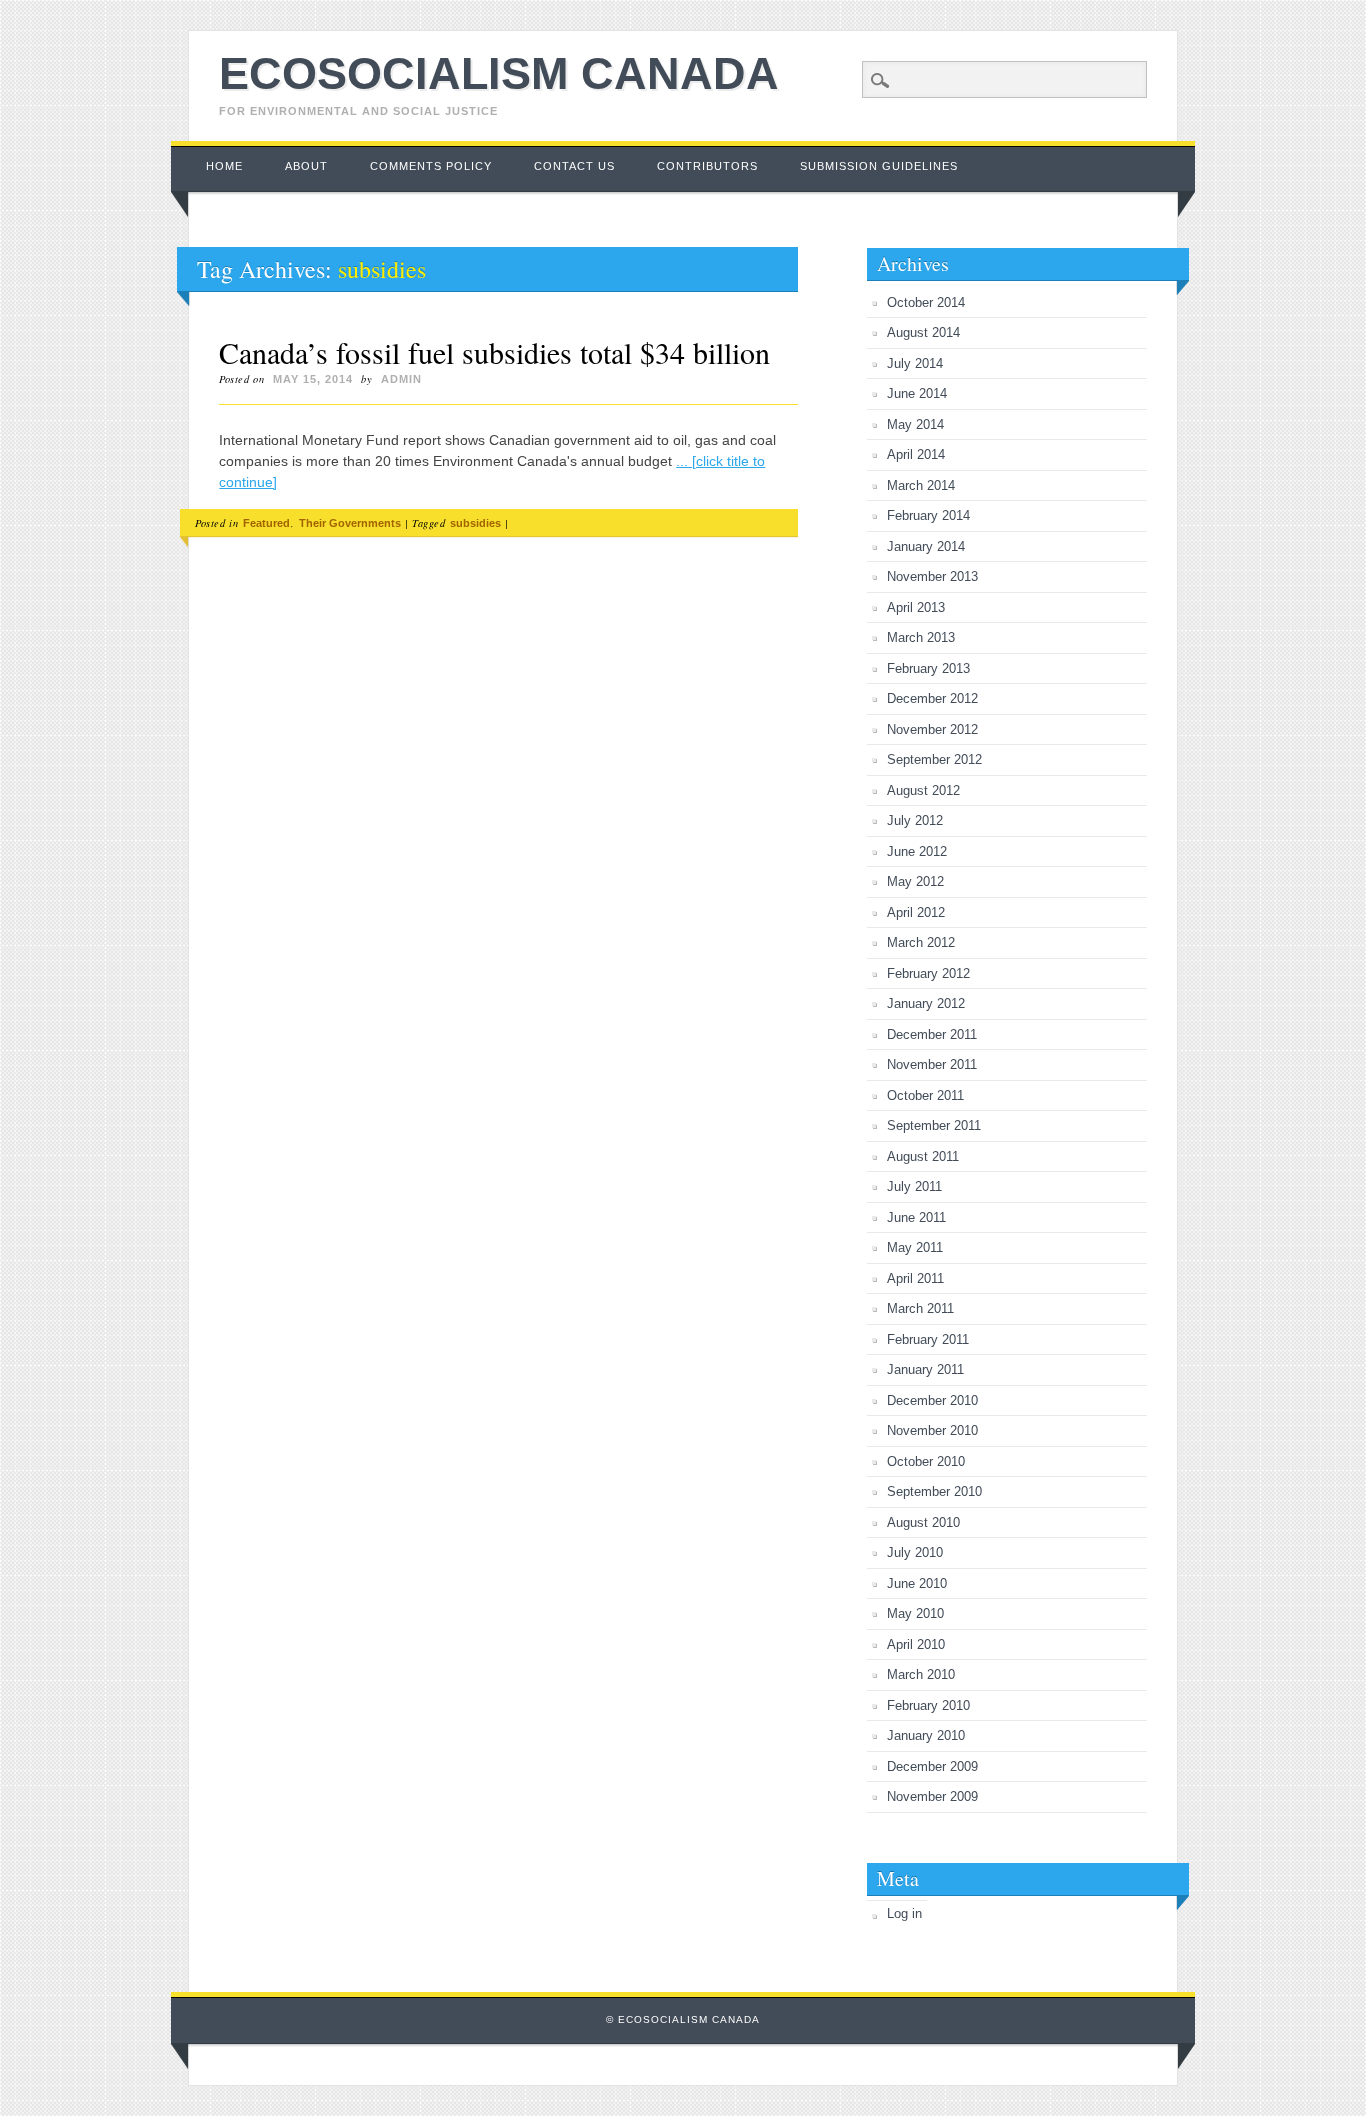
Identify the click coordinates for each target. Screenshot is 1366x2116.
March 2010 (921, 1674)
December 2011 (932, 1034)
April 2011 (915, 1278)
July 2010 (915, 1552)
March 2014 (921, 485)
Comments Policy (431, 166)
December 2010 (932, 1400)
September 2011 (934, 1125)
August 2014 (923, 332)
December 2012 (932, 698)
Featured (266, 523)
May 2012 (915, 881)
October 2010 (926, 1461)
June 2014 (917, 393)
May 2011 (915, 1247)
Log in (904, 1913)
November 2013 (932, 576)
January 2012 (926, 1003)
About (306, 166)
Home (224, 166)
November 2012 (932, 729)
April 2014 (916, 454)
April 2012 (916, 912)
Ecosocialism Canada (499, 73)
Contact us (574, 166)
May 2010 (915, 1613)
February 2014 (928, 515)
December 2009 (932, 1766)
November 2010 (932, 1430)
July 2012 (915, 820)
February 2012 (928, 973)
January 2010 (926, 1735)
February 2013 (928, 668)
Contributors (707, 166)
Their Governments (350, 523)
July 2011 (914, 1186)
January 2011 (925, 1369)
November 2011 (932, 1064)
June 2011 (916, 1217)
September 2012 (934, 759)
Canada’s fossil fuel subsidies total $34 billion (494, 352)
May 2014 (915, 424)
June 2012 (917, 851)
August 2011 (923, 1156)
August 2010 (923, 1522)
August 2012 (923, 790)
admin (401, 379)
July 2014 (915, 363)
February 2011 (928, 1339)
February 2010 (928, 1705)
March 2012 (921, 942)
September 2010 (934, 1491)
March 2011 (920, 1308)
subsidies (475, 523)
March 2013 (921, 637)
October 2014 (926, 302)
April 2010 (916, 1644)
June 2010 (917, 1583)
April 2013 (916, 607)
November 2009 (932, 1796)
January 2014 (926, 546)
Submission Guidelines (879, 166)
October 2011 (925, 1095)
